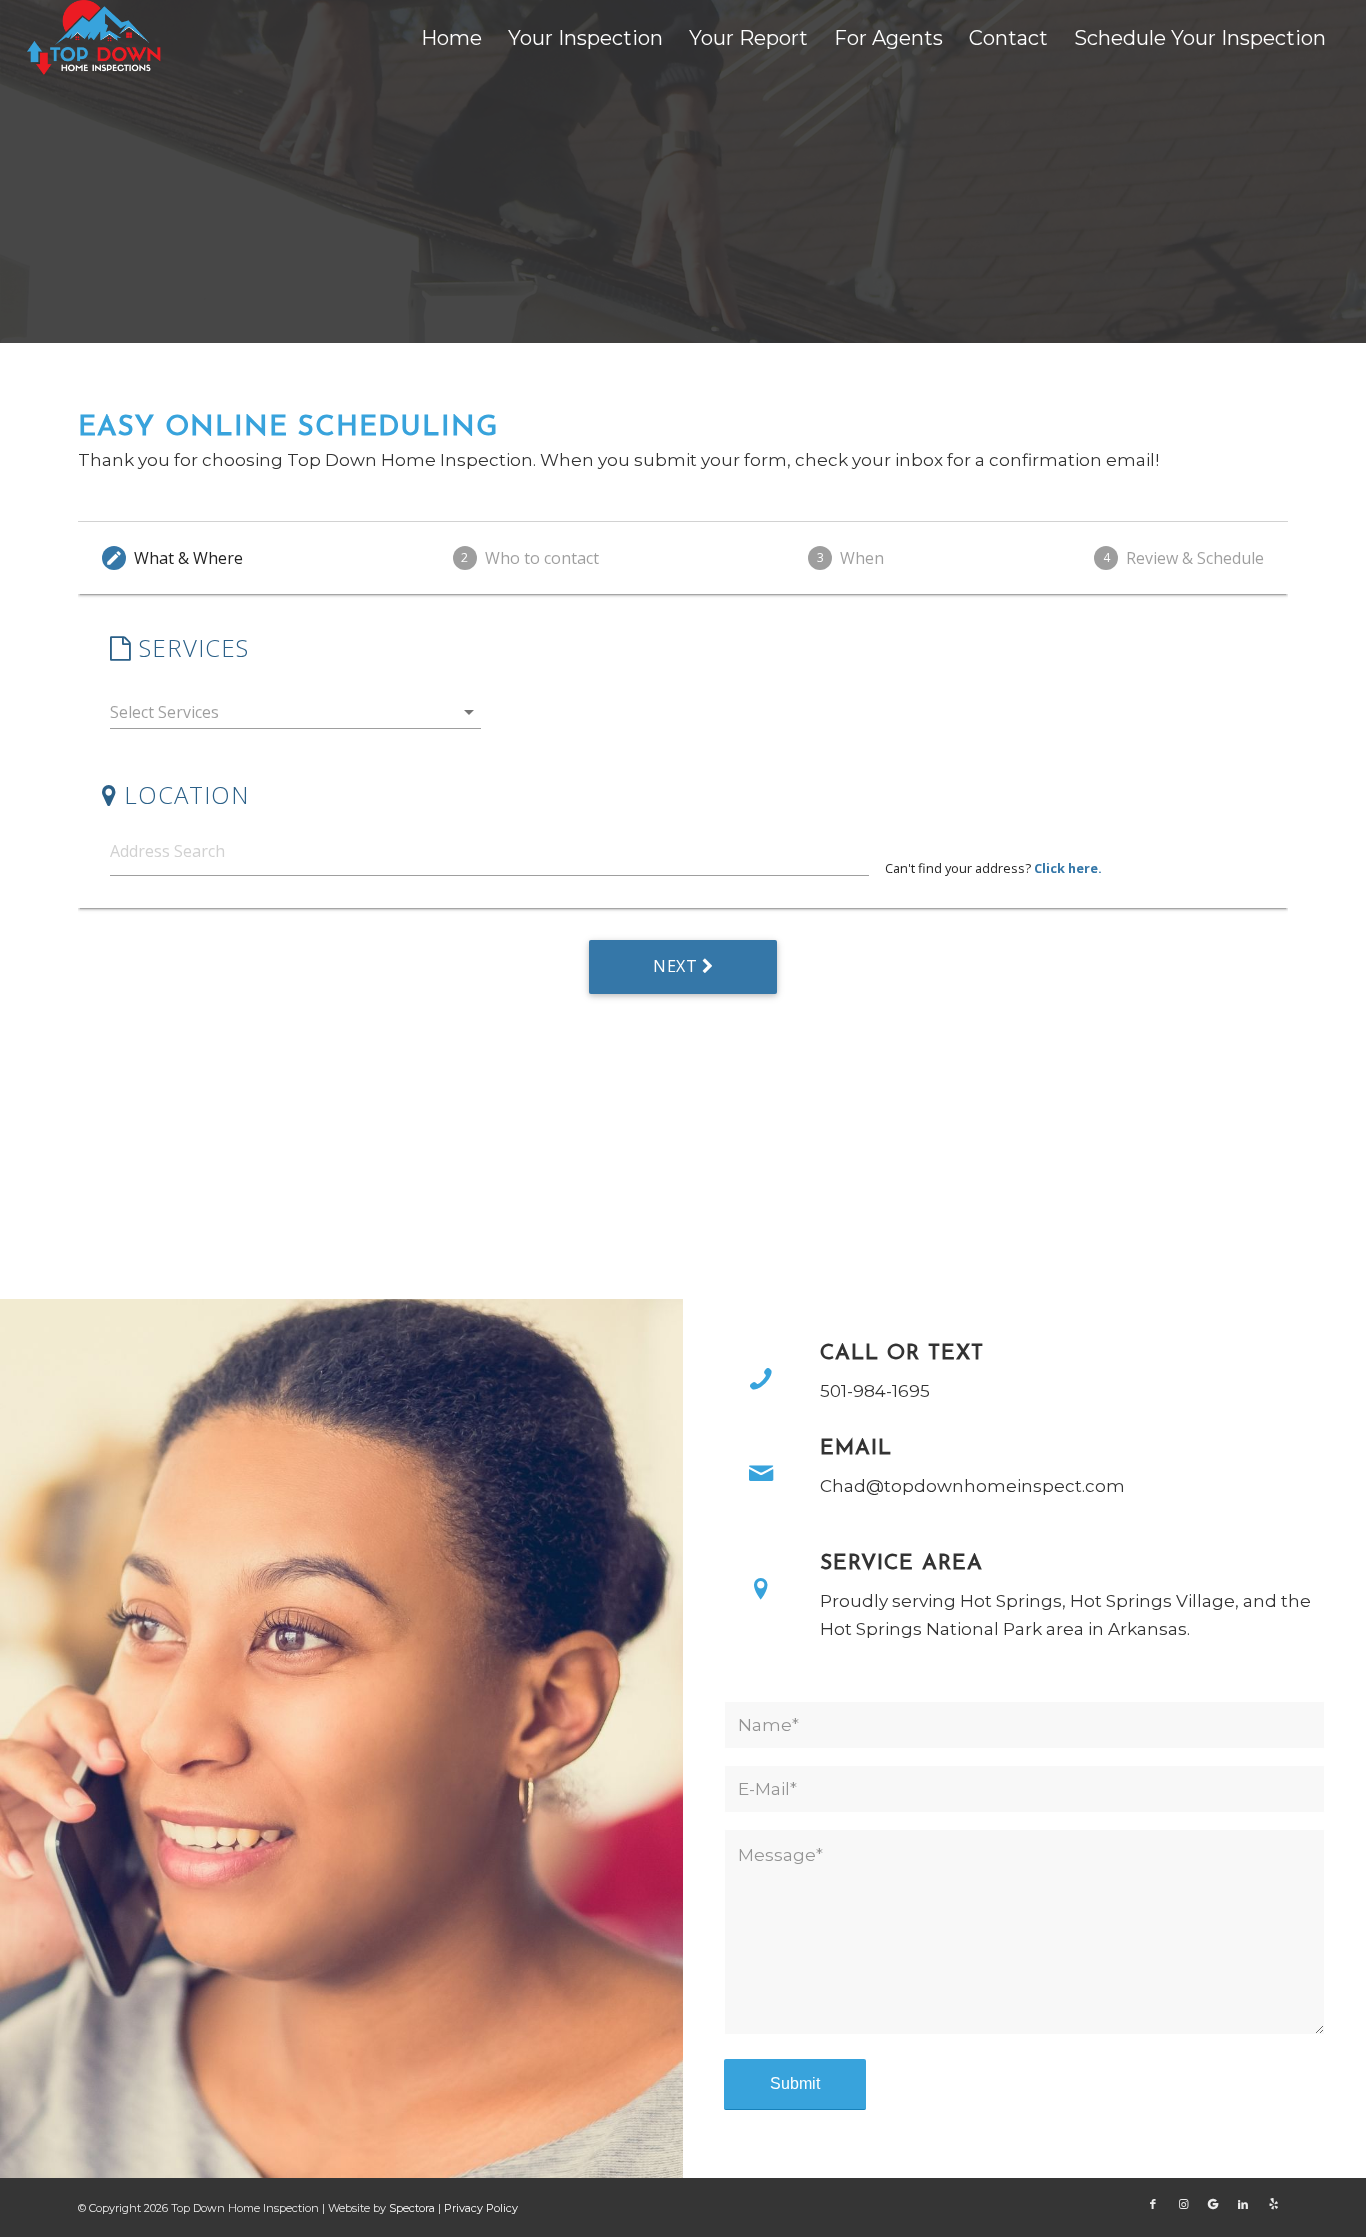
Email (856, 1448)
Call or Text (902, 1353)
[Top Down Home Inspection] (96, 37)
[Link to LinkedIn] (1243, 2204)
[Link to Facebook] (1153, 2204)
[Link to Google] (1213, 2204)
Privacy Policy (481, 2208)
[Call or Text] (761, 1379)
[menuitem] (451, 38)
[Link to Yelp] (1273, 2204)
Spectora (413, 2208)
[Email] (761, 1474)
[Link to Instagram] (1183, 2204)
